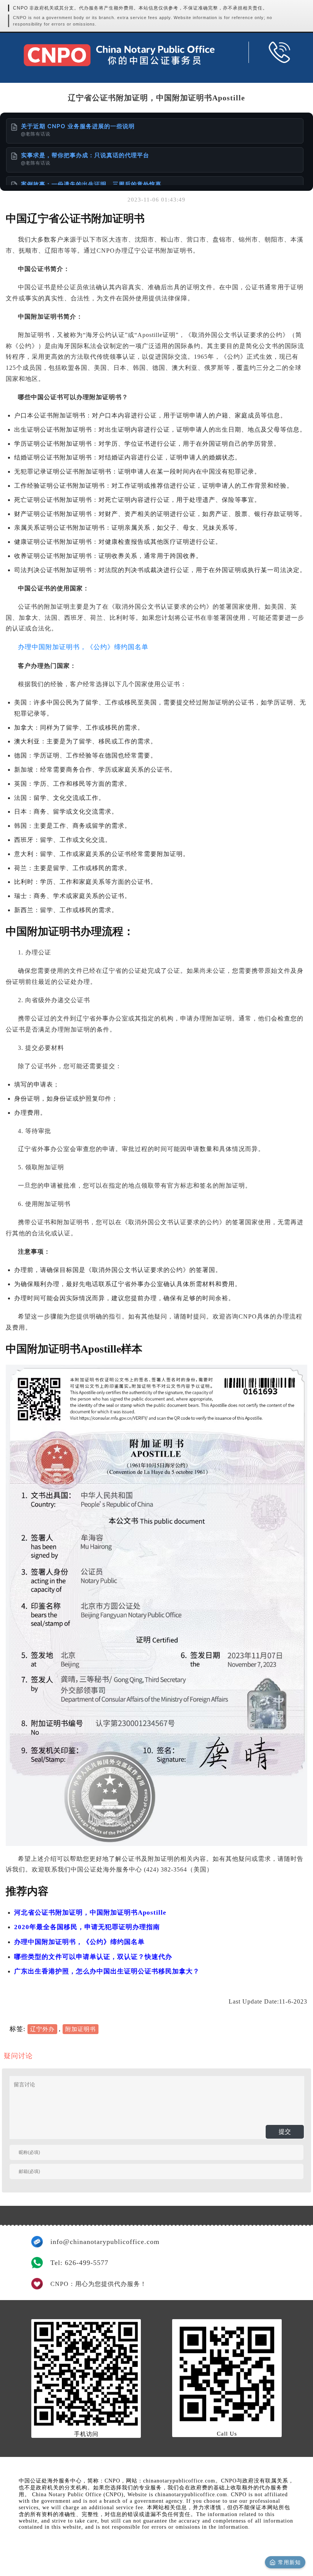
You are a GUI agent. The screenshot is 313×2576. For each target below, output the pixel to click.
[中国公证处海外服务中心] (119, 55)
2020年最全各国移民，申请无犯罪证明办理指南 (87, 1927)
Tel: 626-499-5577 (79, 2263)
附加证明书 (81, 2029)
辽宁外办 (42, 2029)
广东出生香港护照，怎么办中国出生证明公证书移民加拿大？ (107, 1971)
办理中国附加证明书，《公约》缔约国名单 (83, 647)
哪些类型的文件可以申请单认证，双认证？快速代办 (93, 1957)
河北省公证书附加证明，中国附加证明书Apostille (90, 1913)
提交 (285, 2132)
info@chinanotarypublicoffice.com (105, 2242)
